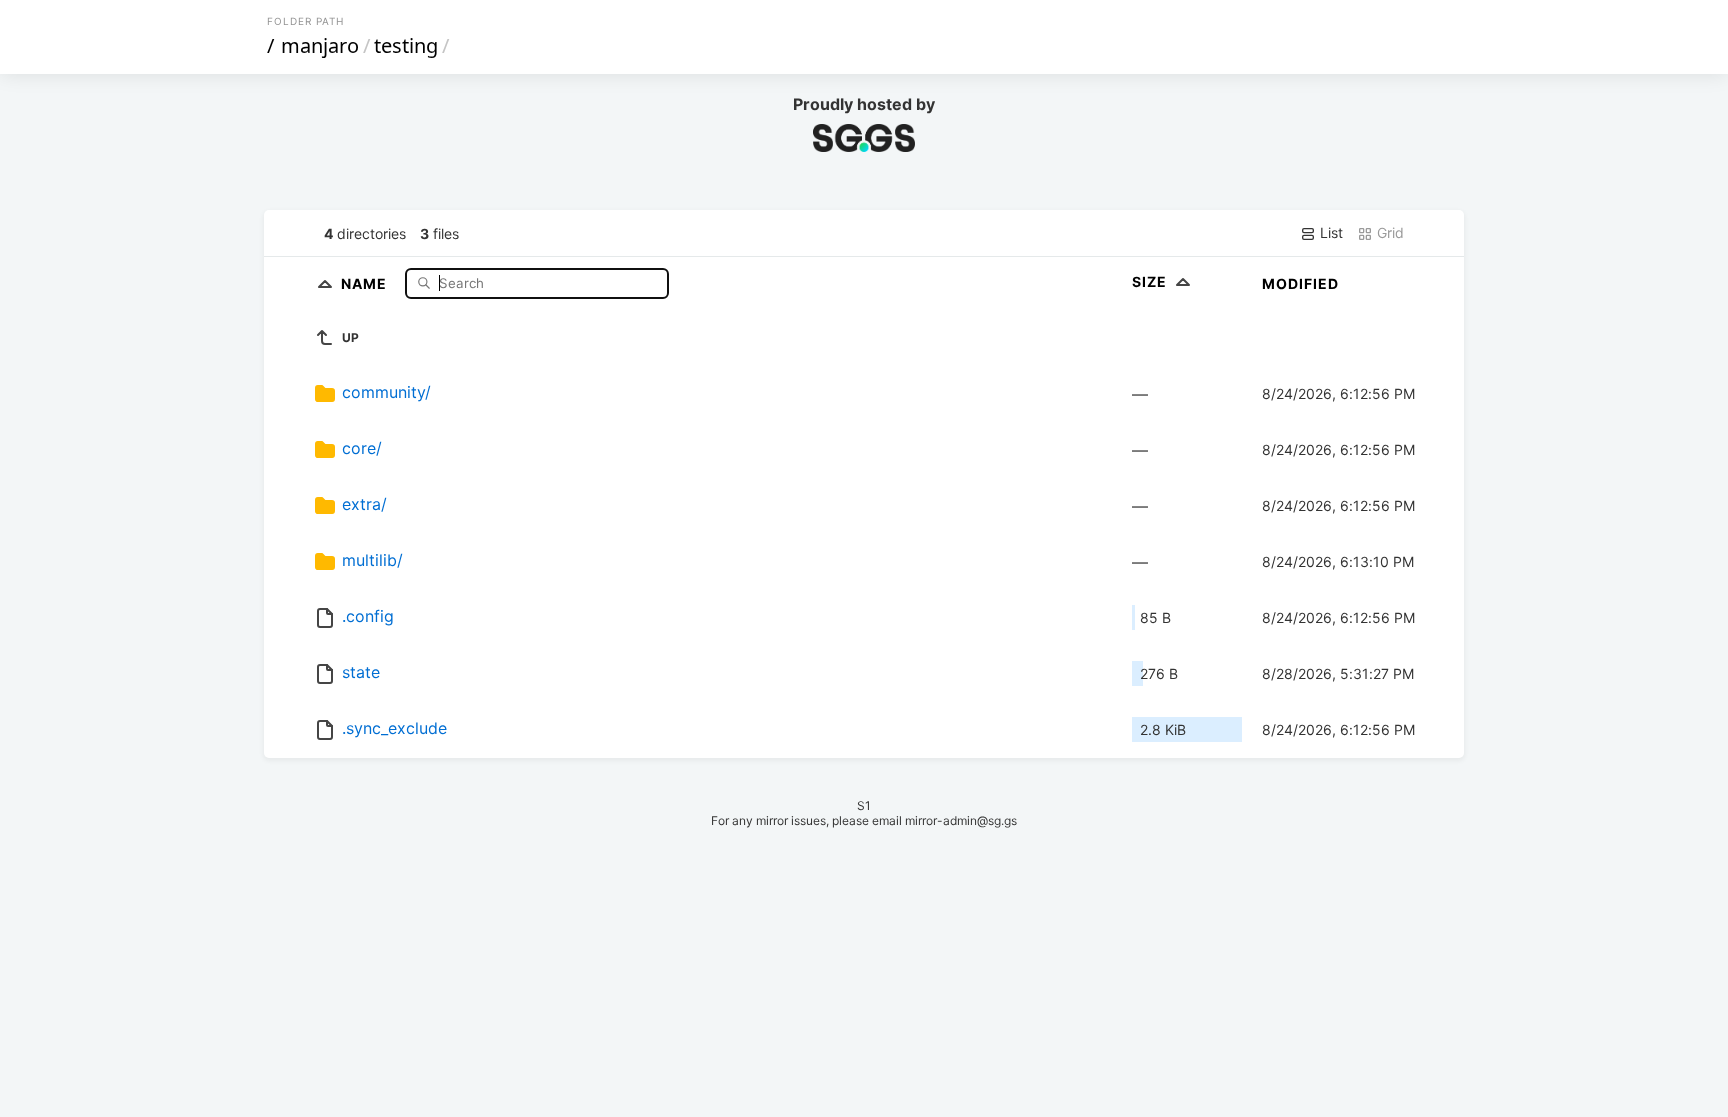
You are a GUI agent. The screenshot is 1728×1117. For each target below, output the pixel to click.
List (1329, 232)
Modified (1300, 283)
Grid (1388, 232)
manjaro (320, 45)
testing (406, 45)
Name (366, 282)
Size (1151, 281)
